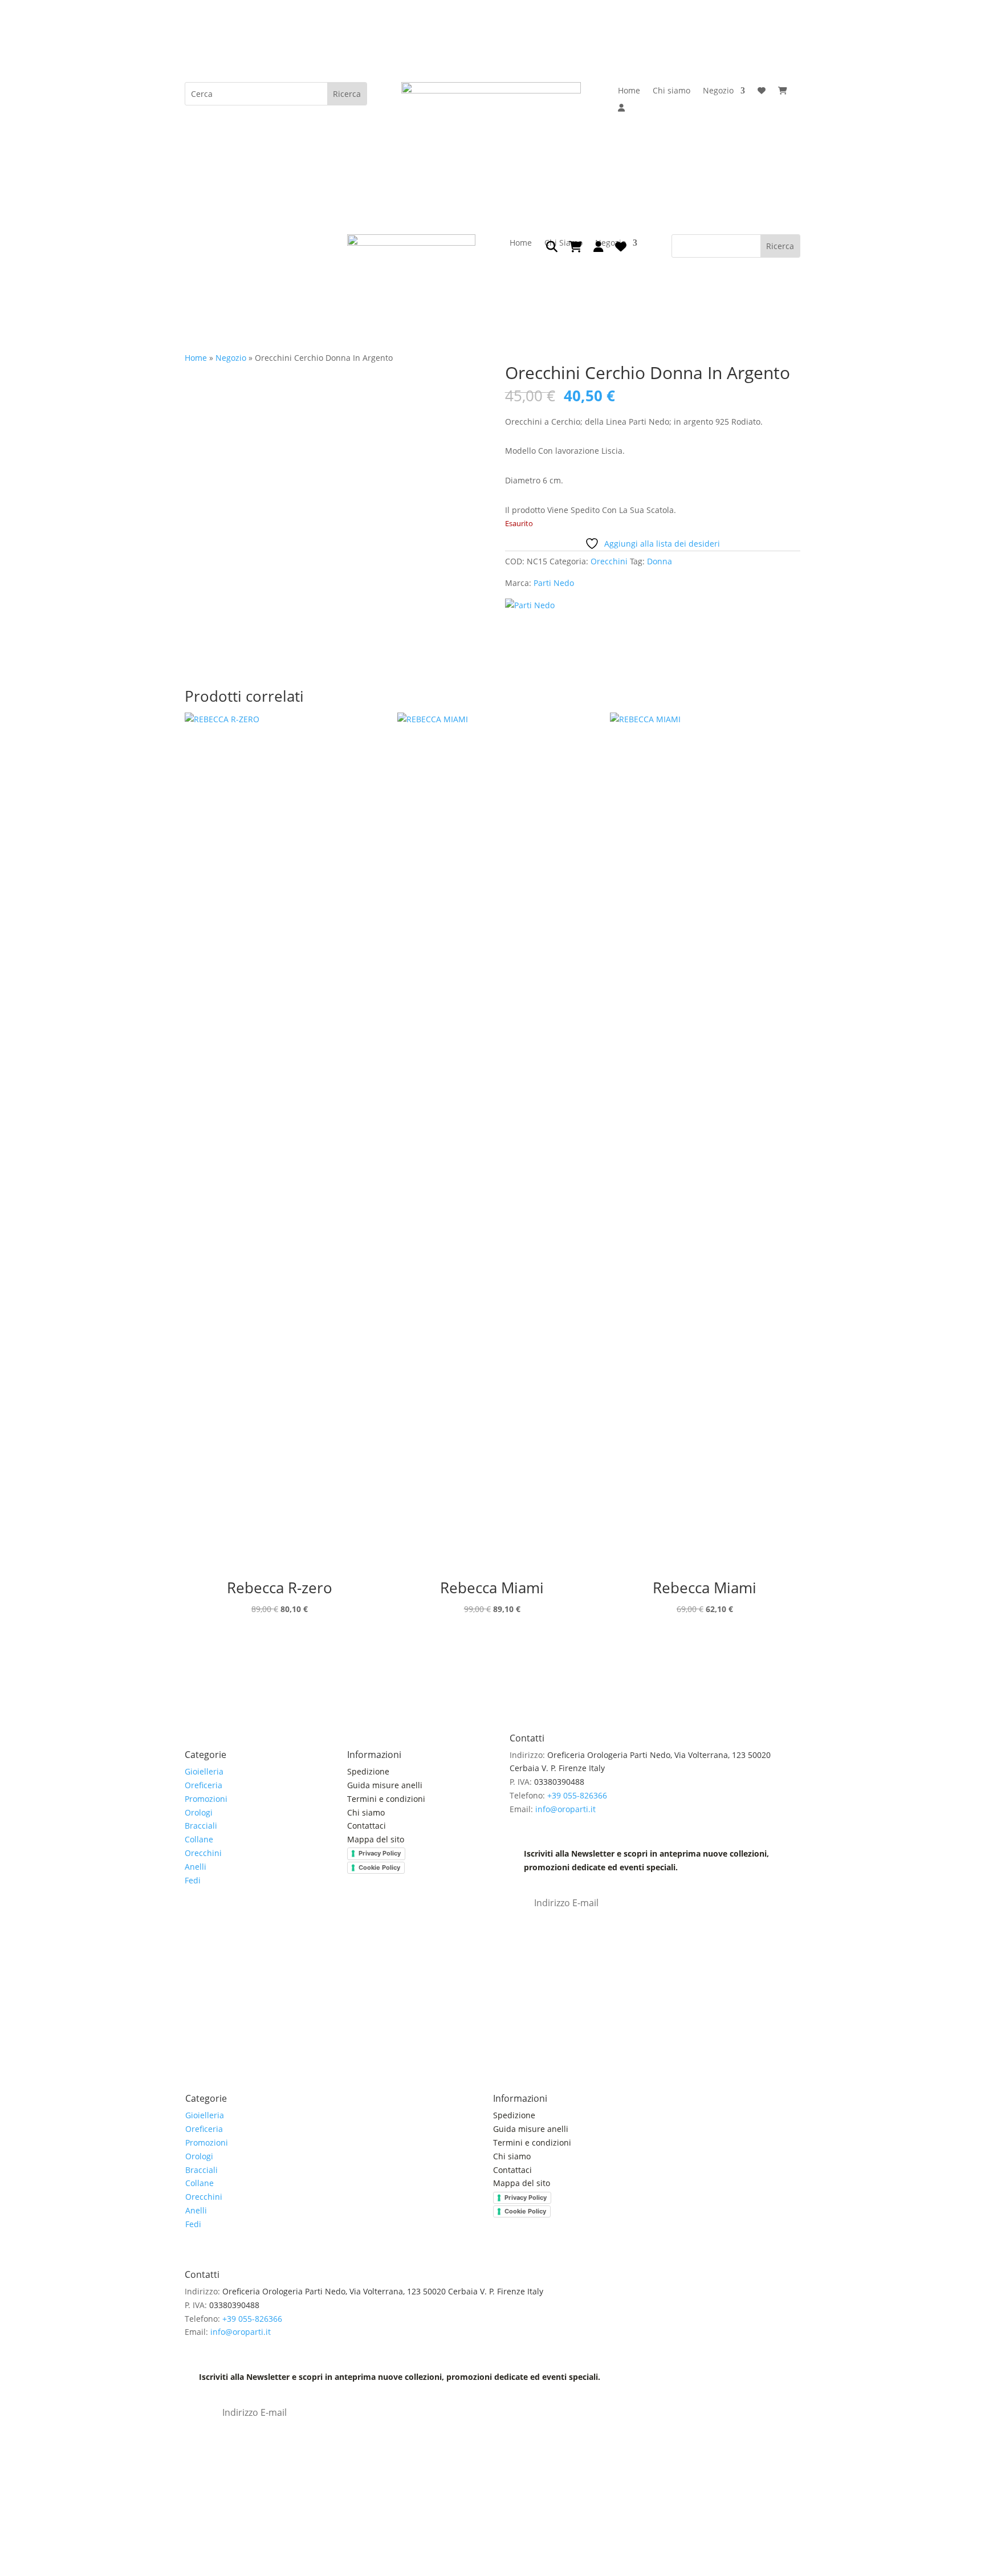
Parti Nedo (554, 583)
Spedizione (368, 1771)
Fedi (193, 1880)
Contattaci (367, 1826)
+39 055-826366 (577, 1795)
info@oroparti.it (565, 1809)
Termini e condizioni (387, 1799)
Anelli (196, 1867)
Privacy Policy (380, 1853)
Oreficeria (203, 1785)
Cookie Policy (379, 1867)
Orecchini (609, 561)
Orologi (199, 1812)
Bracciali (201, 1826)
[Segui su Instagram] (217, 1930)
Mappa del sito (376, 1839)
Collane (199, 1839)
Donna (660, 561)
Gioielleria (204, 1771)
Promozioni (206, 1799)
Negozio (718, 91)
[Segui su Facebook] (194, 1930)
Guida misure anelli (385, 1785)
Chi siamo (671, 91)
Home (629, 91)
